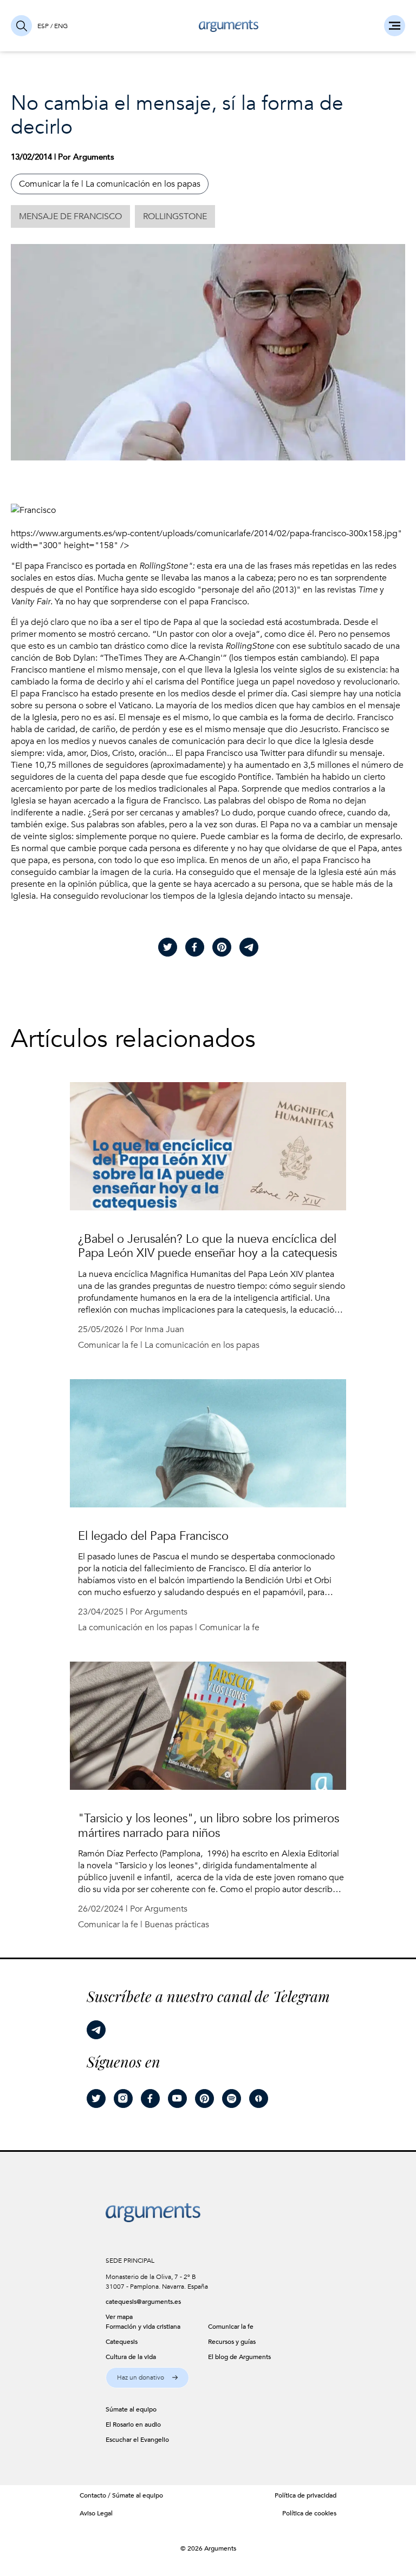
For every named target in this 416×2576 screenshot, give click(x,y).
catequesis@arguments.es (143, 2302)
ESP (43, 26)
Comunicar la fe (49, 184)
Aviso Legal (96, 2513)
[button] (147, 2378)
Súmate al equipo (138, 2495)
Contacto (93, 2495)
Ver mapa (119, 2317)
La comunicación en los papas (143, 184)
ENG (61, 26)
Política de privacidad (305, 2495)
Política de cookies (309, 2513)
